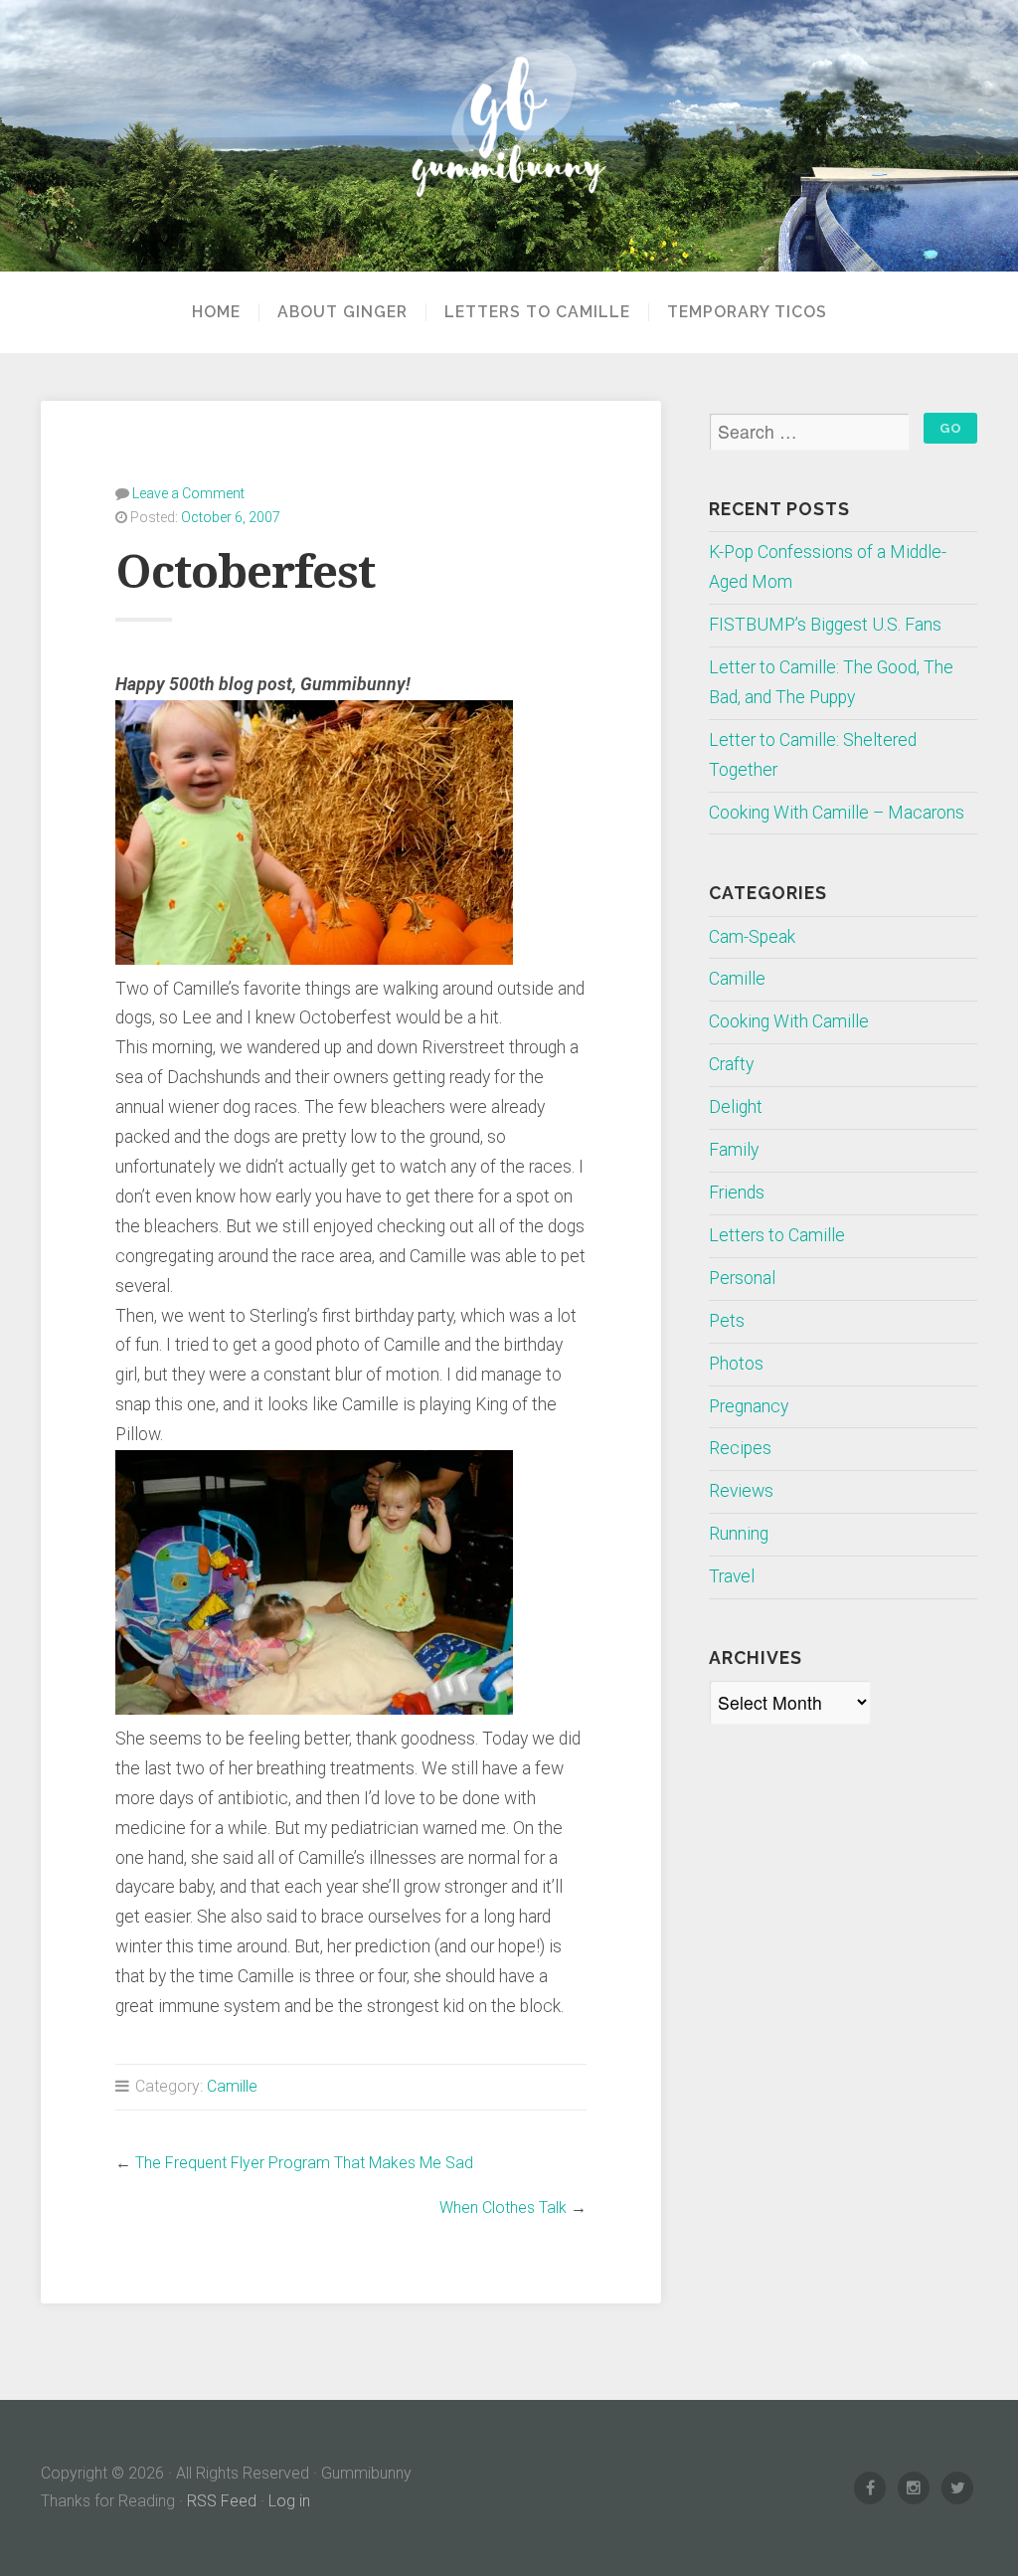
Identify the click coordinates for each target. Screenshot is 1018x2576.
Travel (732, 1576)
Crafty (731, 1064)
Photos (736, 1364)
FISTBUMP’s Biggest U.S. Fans (825, 625)
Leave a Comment (188, 493)
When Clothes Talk (503, 2208)
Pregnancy (749, 1406)
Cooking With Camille (789, 1021)
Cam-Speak (752, 937)
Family (734, 1150)
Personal (742, 1278)
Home (216, 312)
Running (739, 1534)
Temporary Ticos (747, 312)
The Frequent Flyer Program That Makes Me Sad (304, 2163)
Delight (736, 1107)
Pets (727, 1321)
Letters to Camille (537, 312)
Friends (737, 1193)
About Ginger (342, 312)
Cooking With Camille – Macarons (837, 813)
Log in (289, 2501)
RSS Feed (222, 2501)
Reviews (741, 1491)
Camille (232, 2086)
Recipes (740, 1448)
